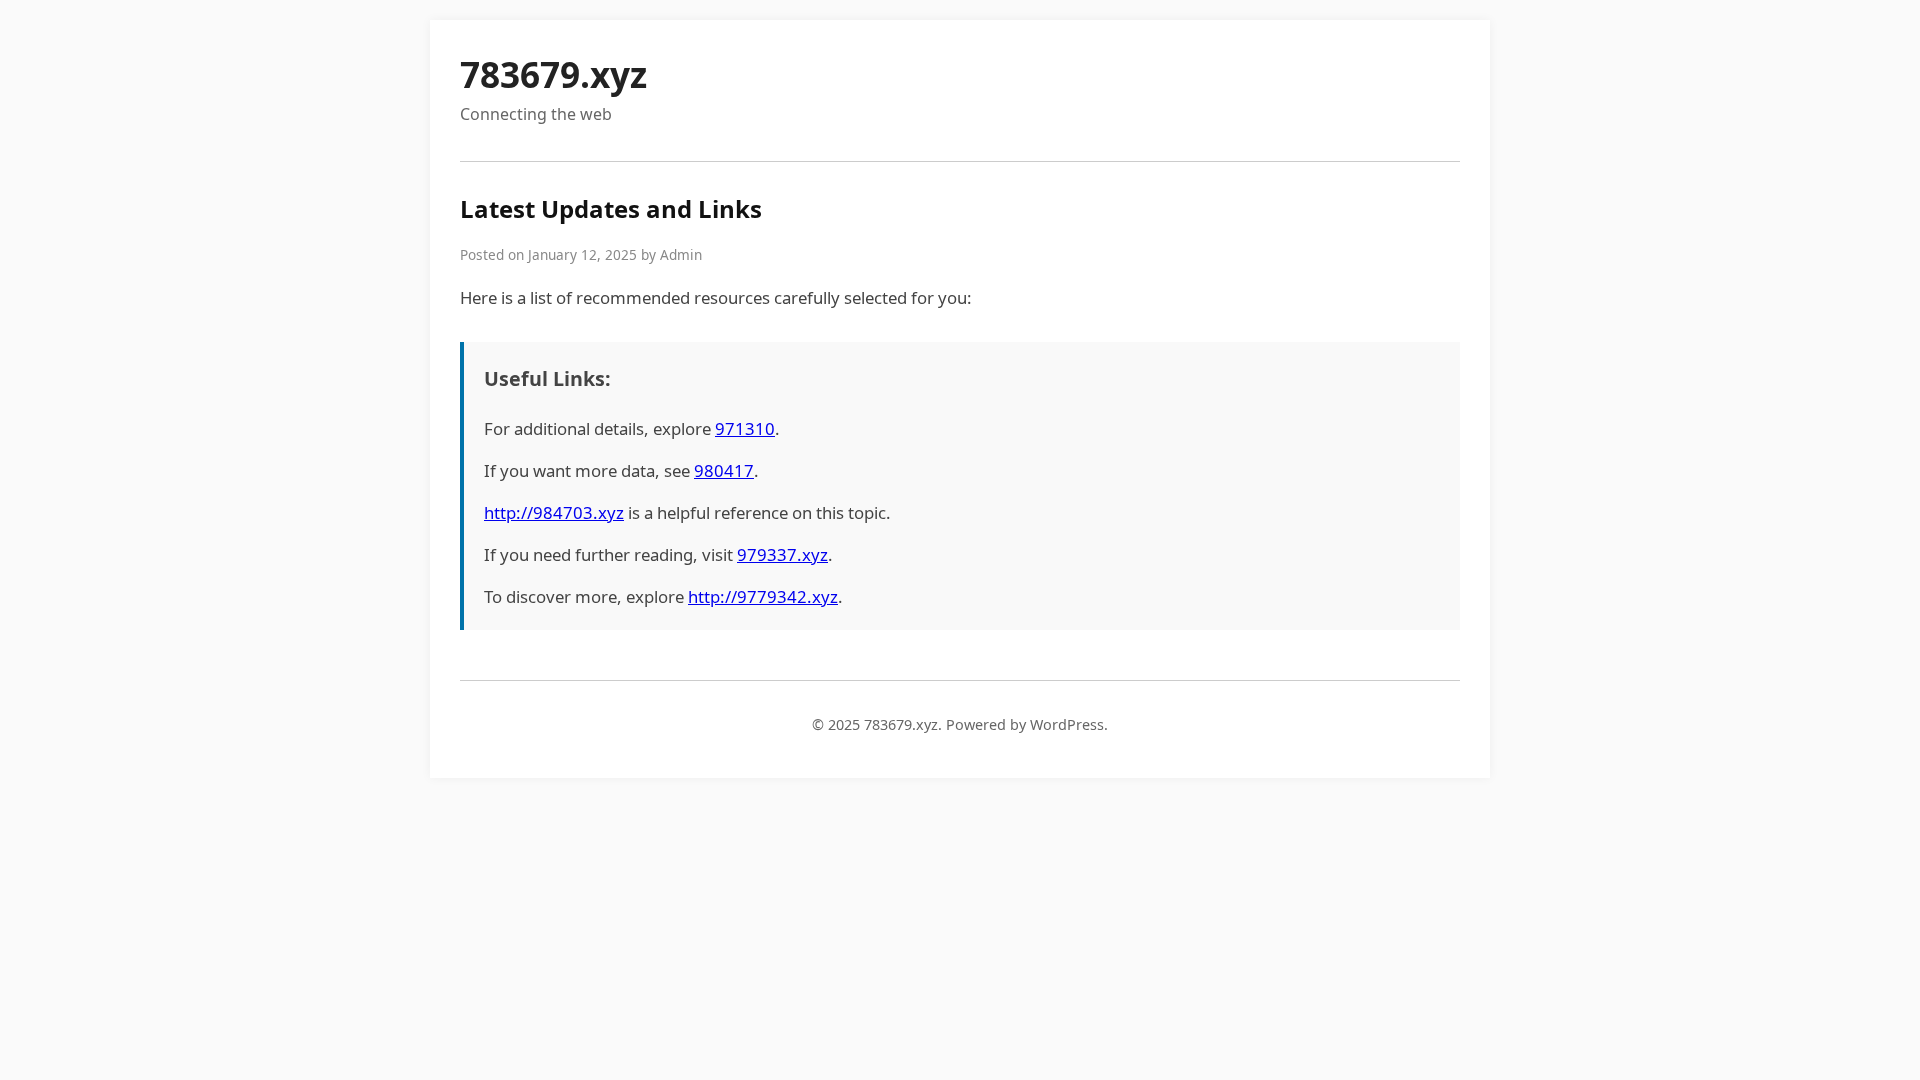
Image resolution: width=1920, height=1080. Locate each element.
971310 (745, 428)
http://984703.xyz (554, 512)
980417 (724, 470)
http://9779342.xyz (763, 596)
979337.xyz (782, 554)
